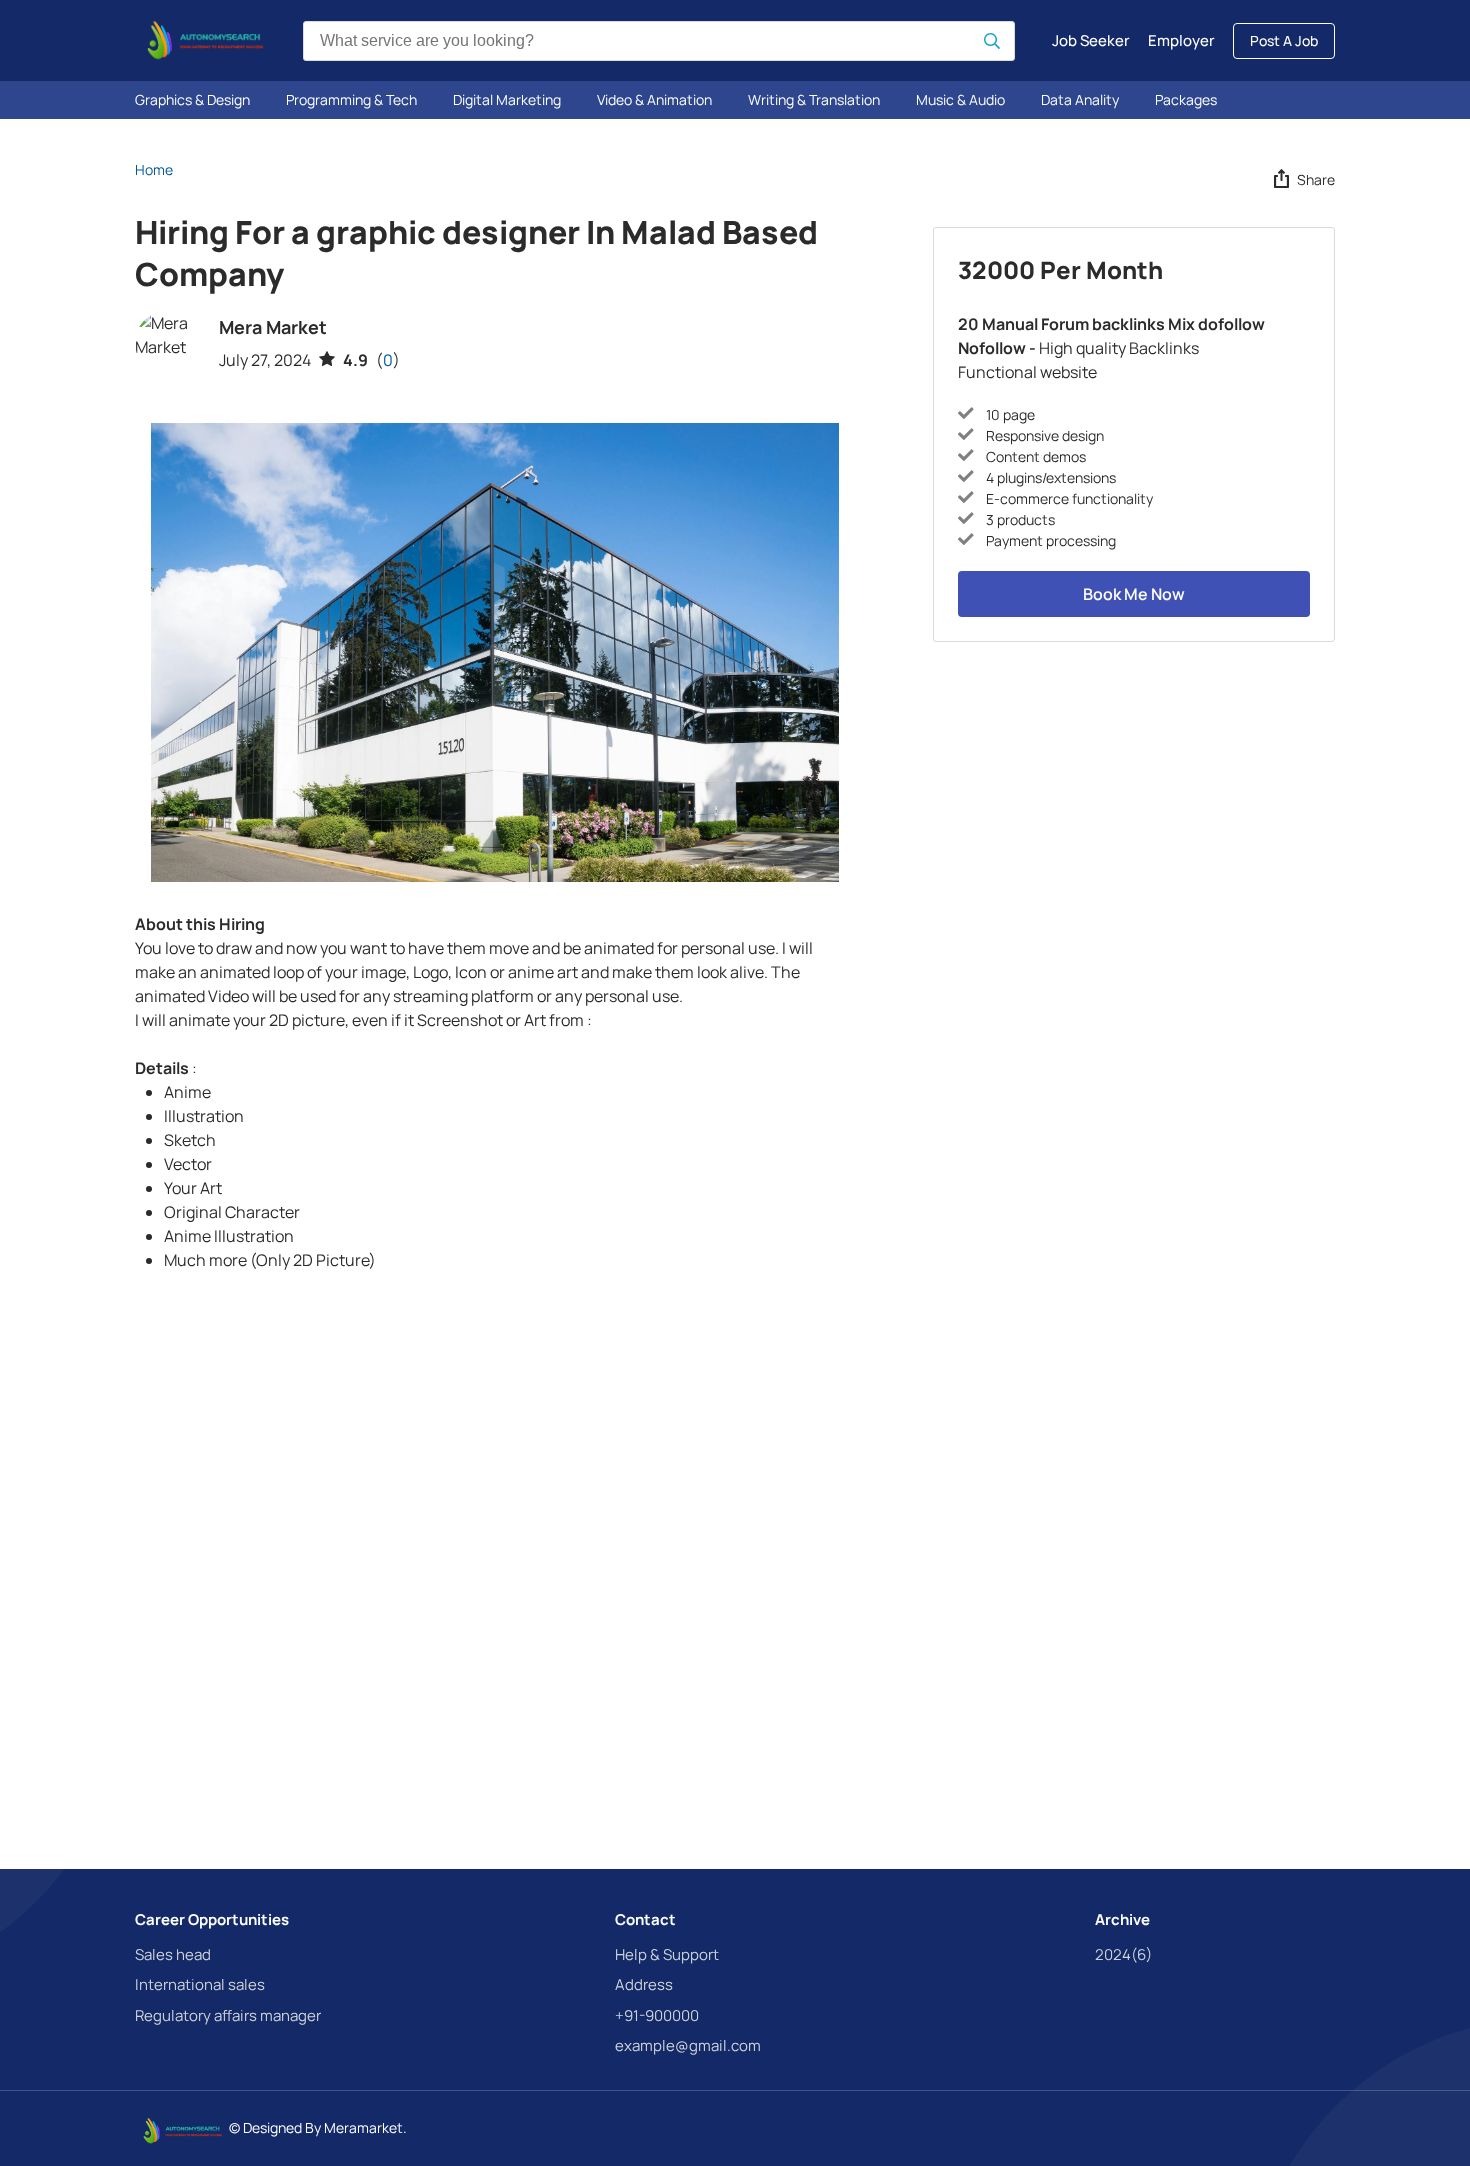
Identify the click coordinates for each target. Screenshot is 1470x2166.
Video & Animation (654, 99)
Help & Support (667, 1954)
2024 (1123, 1954)
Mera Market (273, 327)
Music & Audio (960, 99)
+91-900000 (657, 2015)
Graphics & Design (192, 99)
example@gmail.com (688, 2045)
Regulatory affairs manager (228, 2015)
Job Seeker (1091, 40)
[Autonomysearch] (201, 40)
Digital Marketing (507, 99)
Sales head (173, 1954)
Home (154, 169)
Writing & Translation (814, 99)
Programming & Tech (351, 99)
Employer (1181, 40)
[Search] (992, 41)
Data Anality (1080, 99)
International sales (200, 1984)
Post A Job (1284, 40)
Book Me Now (1134, 594)
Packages (1186, 99)
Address (644, 1984)
